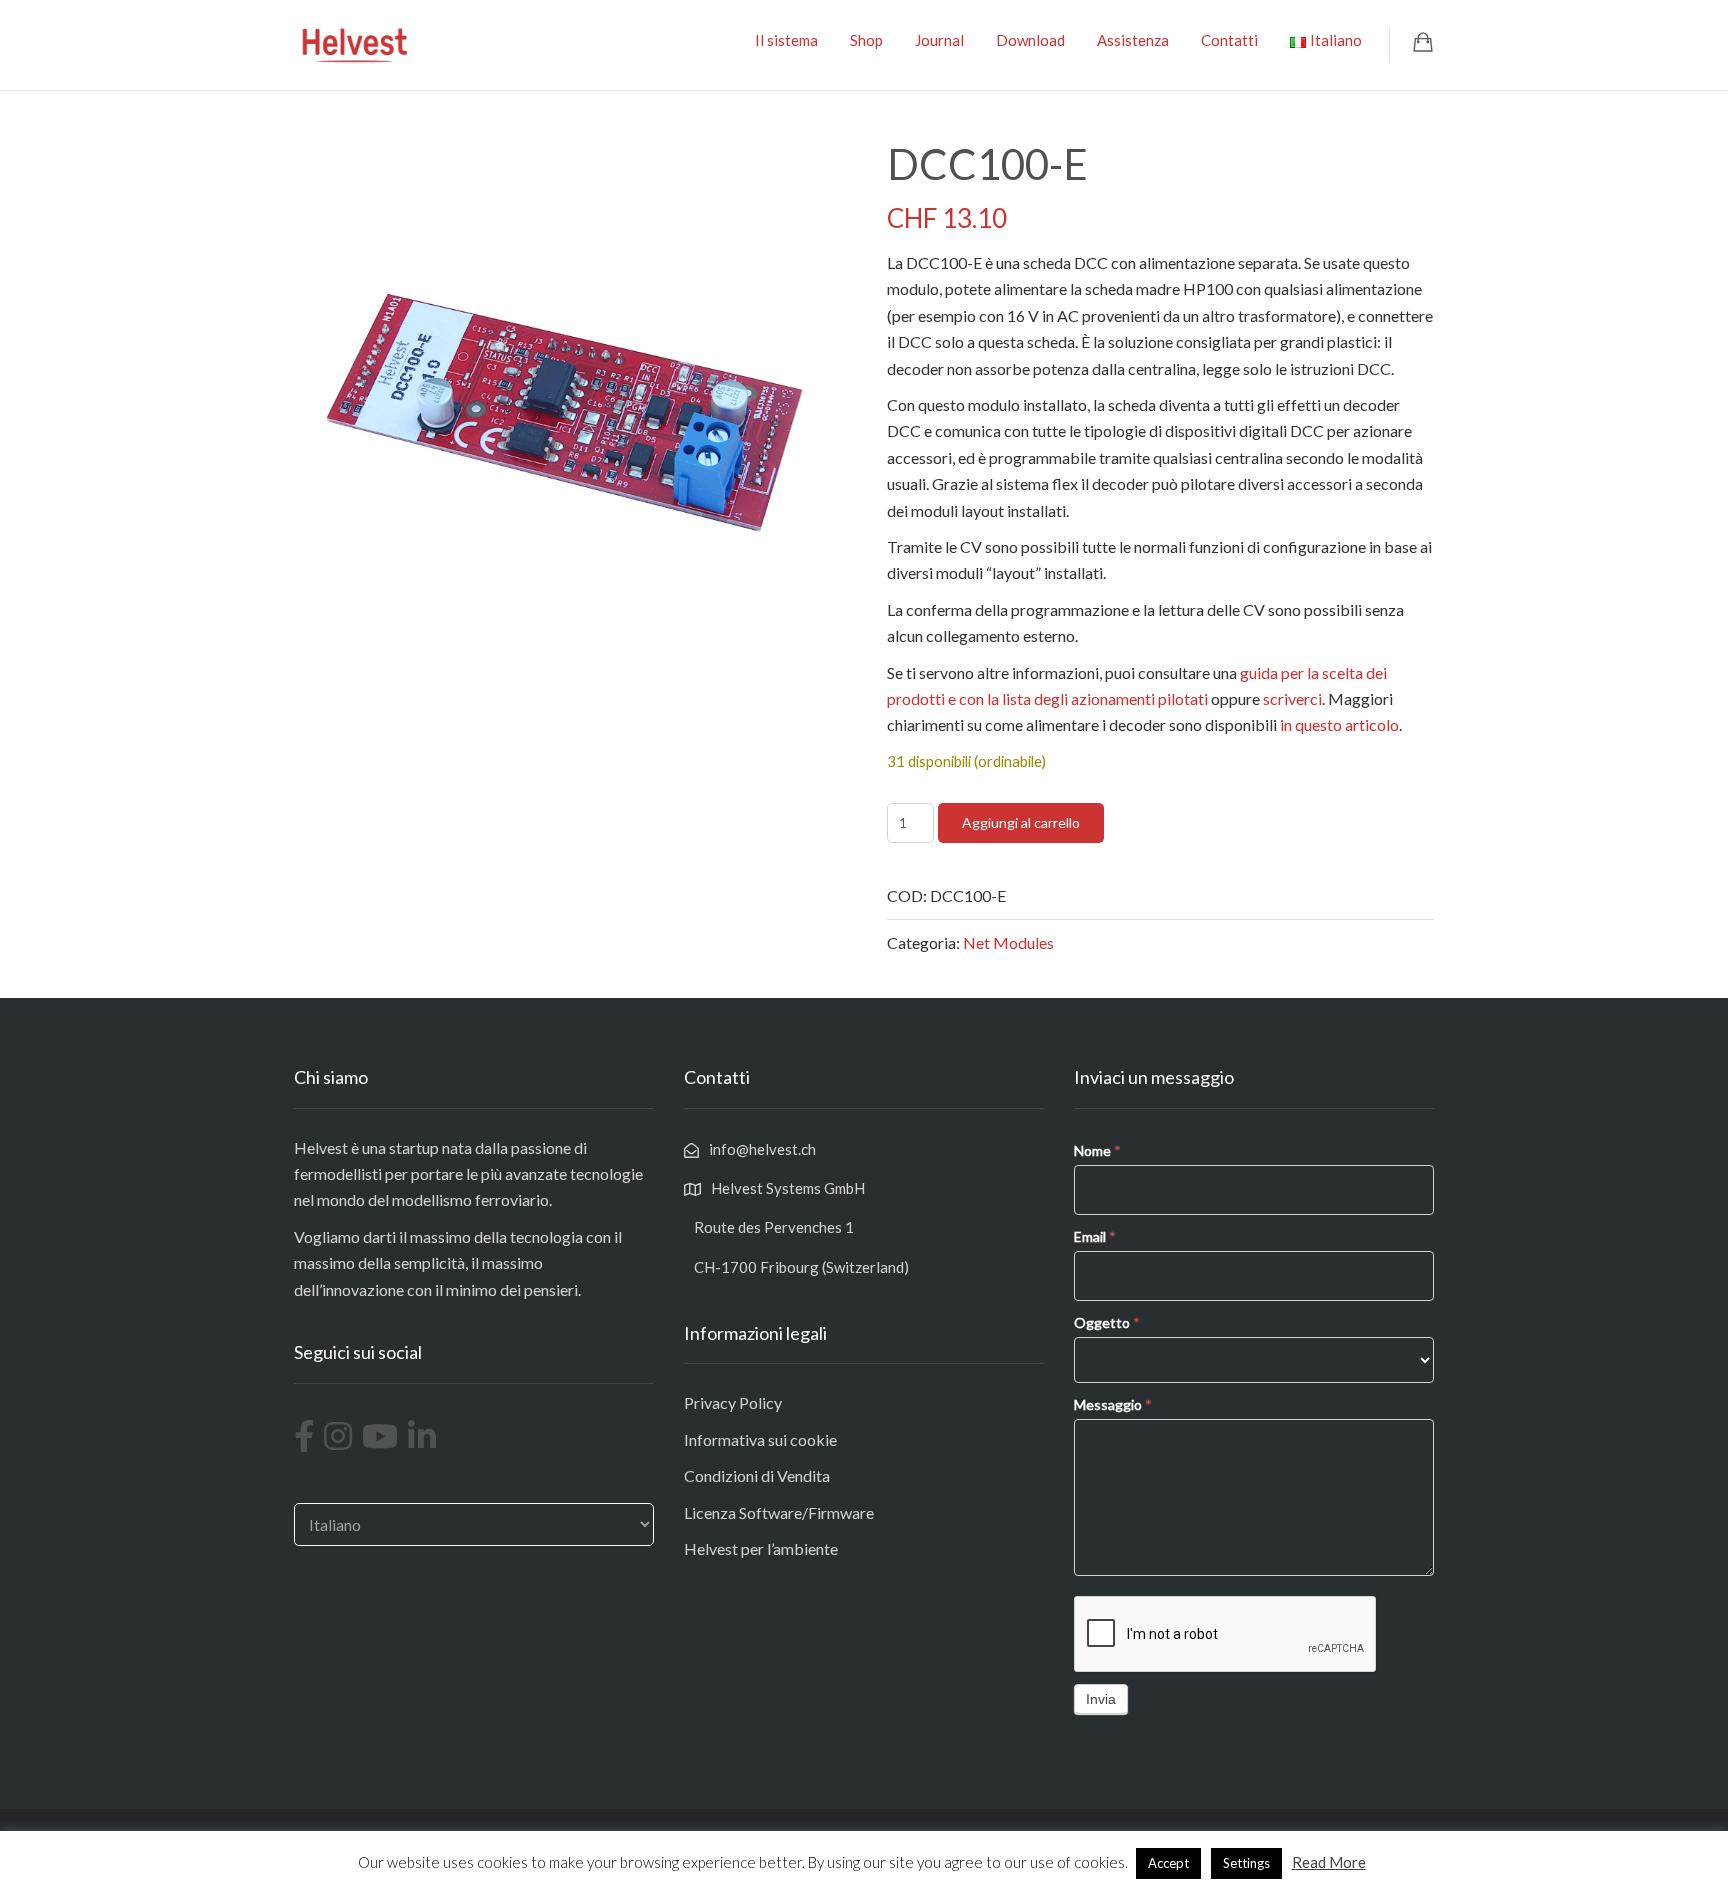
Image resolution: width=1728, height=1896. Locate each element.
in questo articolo (1339, 724)
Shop (866, 40)
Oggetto (1107, 1322)
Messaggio (1113, 1404)
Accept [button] (1168, 1863)
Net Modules (1008, 942)
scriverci (1292, 698)
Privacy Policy (733, 1402)
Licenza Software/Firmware (779, 1512)
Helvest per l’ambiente (761, 1548)
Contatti (1229, 40)
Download (1030, 40)
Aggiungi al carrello (1021, 822)
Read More (1329, 1862)
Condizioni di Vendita (757, 1475)
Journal (939, 40)
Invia (1101, 1699)
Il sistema (786, 40)
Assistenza (1133, 40)
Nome (1097, 1150)
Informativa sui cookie (760, 1439)
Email (1095, 1236)
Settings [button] (1246, 1863)
